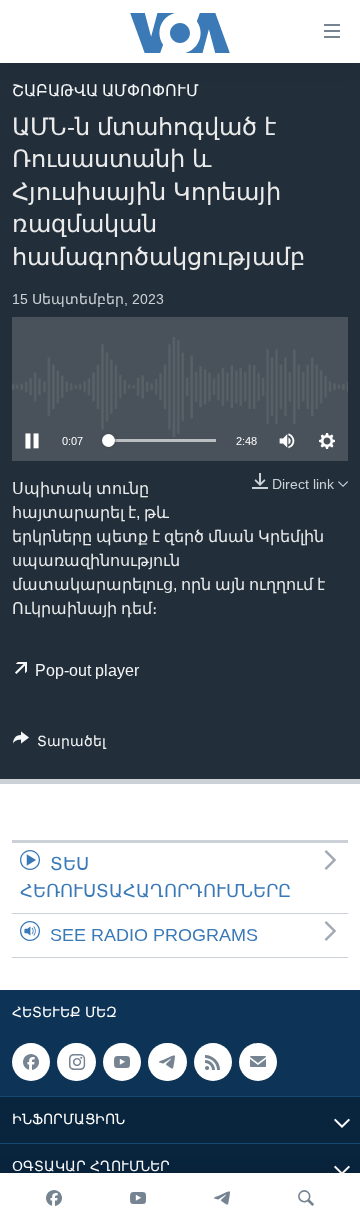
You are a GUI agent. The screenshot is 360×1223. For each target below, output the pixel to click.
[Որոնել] (306, 1198)
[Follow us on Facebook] (31, 1062)
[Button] (59, 744)
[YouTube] (138, 1198)
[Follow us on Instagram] (76, 1062)
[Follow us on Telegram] (167, 1062)
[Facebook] (54, 1198)
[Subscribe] (258, 1062)
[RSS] (213, 1062)
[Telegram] (222, 1198)
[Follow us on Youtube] (122, 1062)
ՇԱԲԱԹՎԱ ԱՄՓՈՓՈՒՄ (105, 90)
